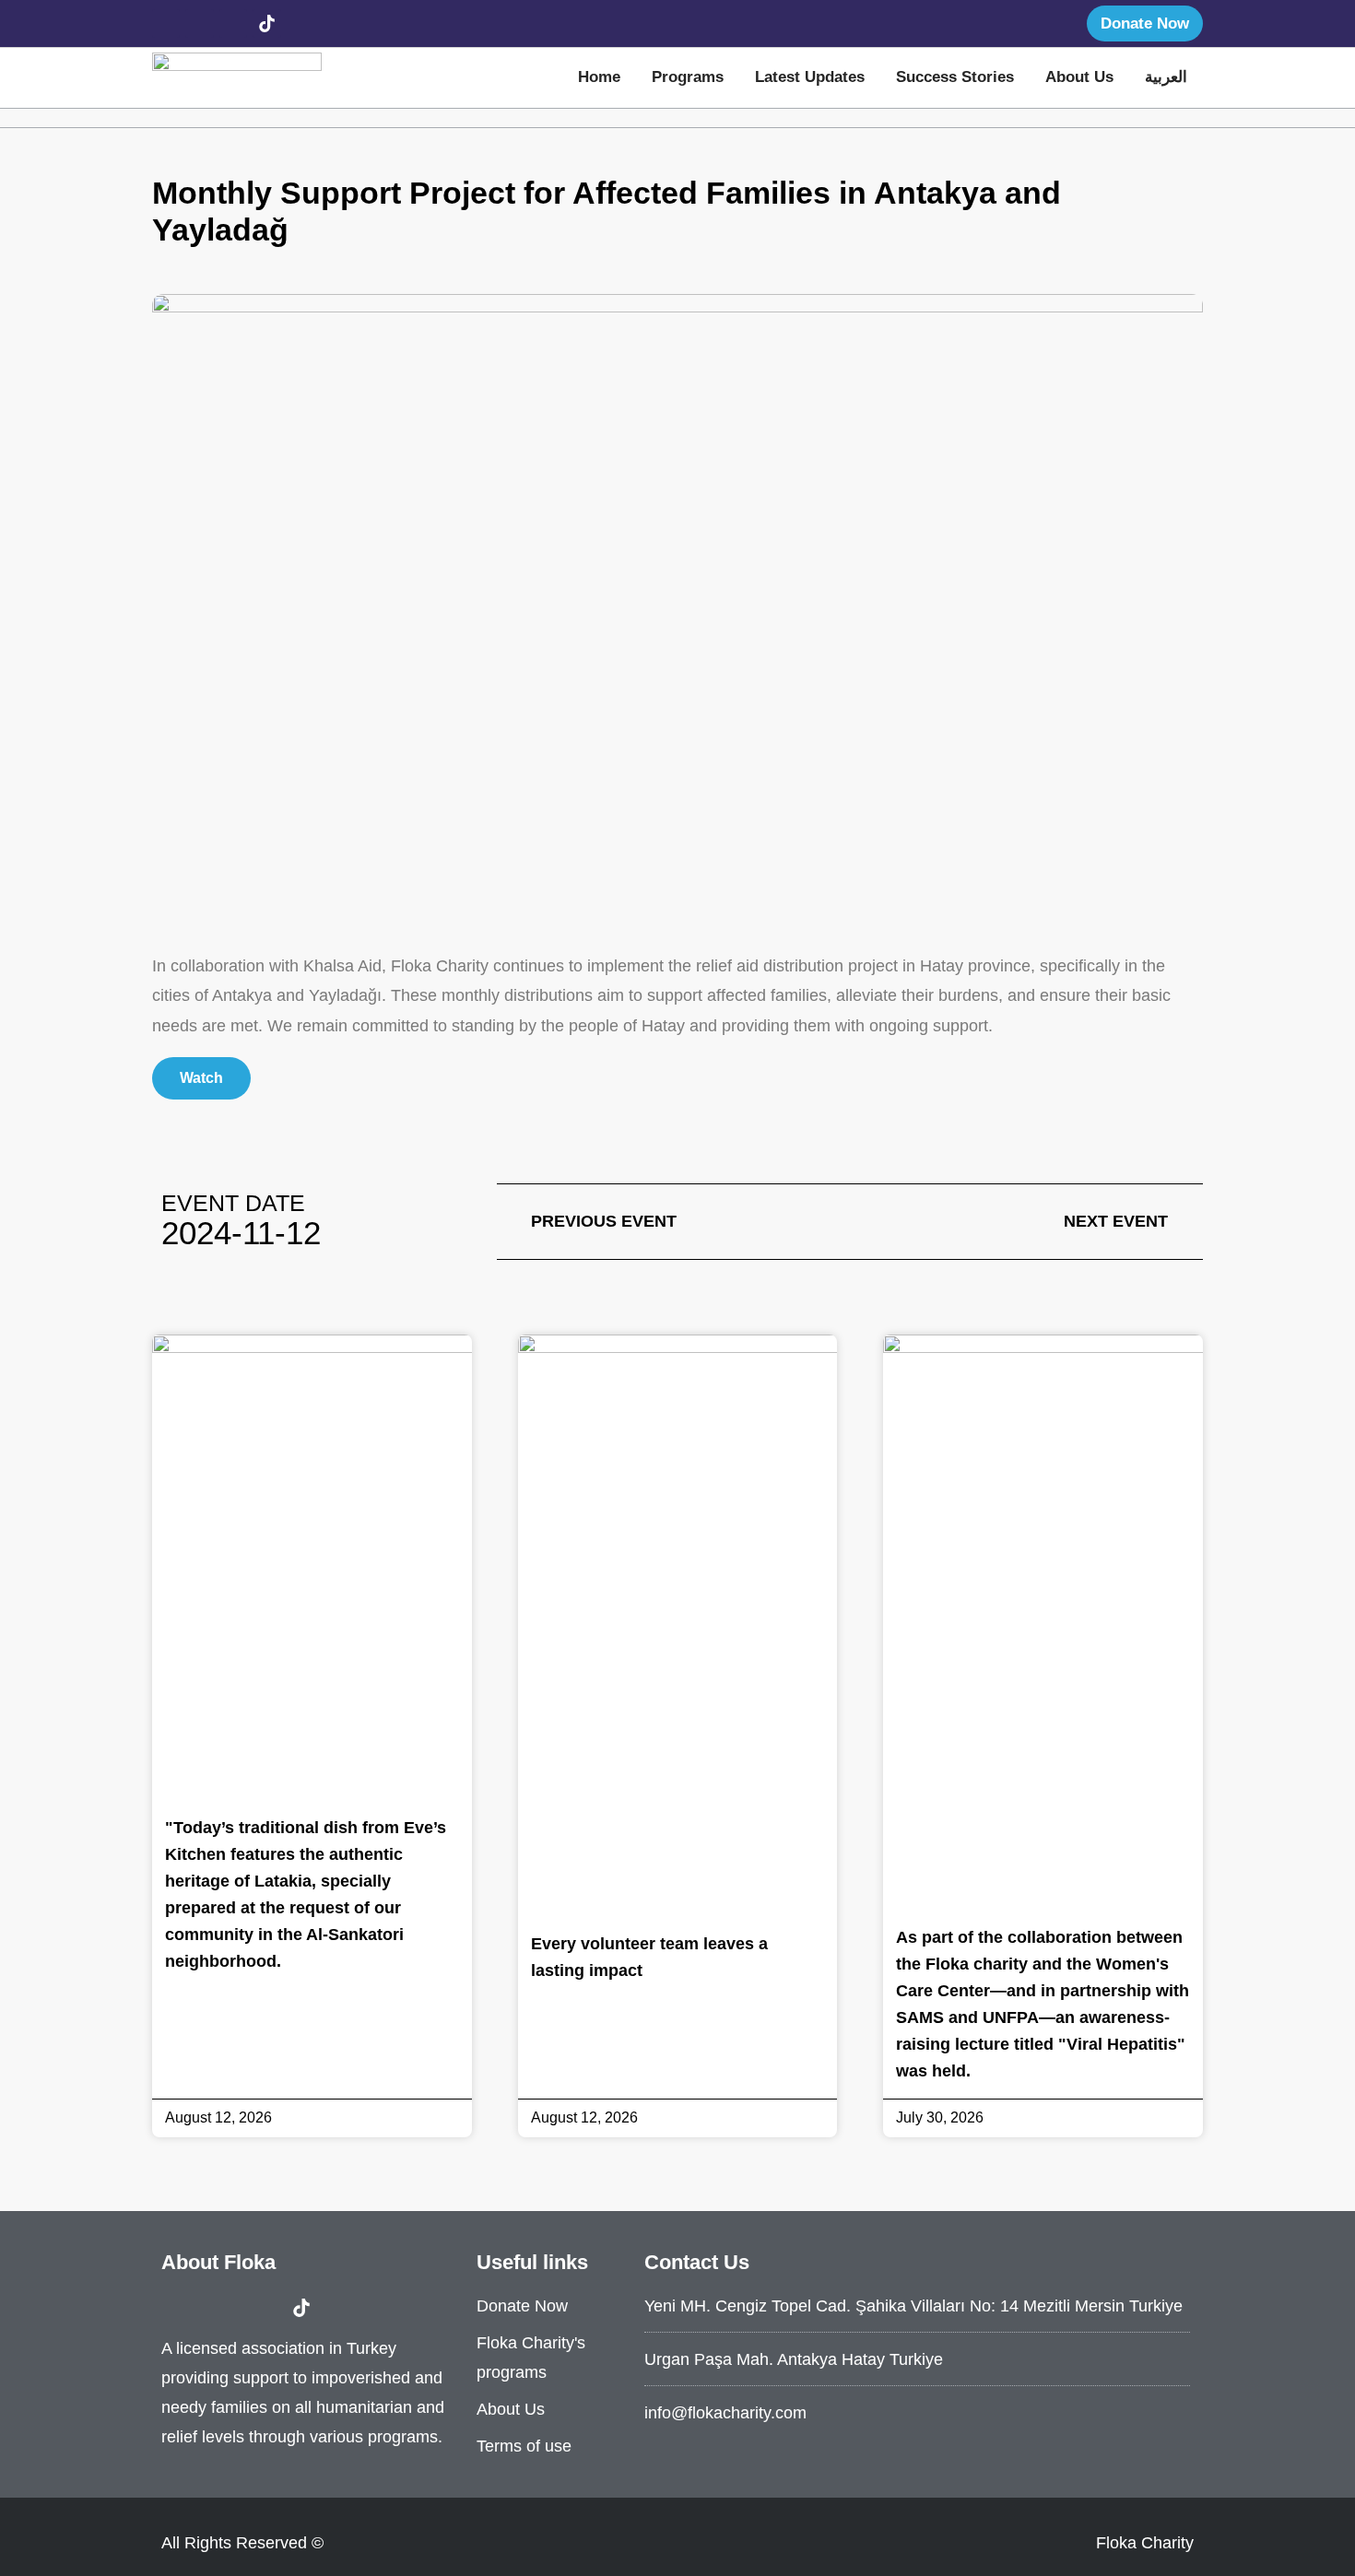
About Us (1079, 77)
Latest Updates (810, 77)
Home (599, 77)
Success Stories (955, 77)
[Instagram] (199, 23)
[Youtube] (233, 23)
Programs (688, 77)
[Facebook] (166, 23)
